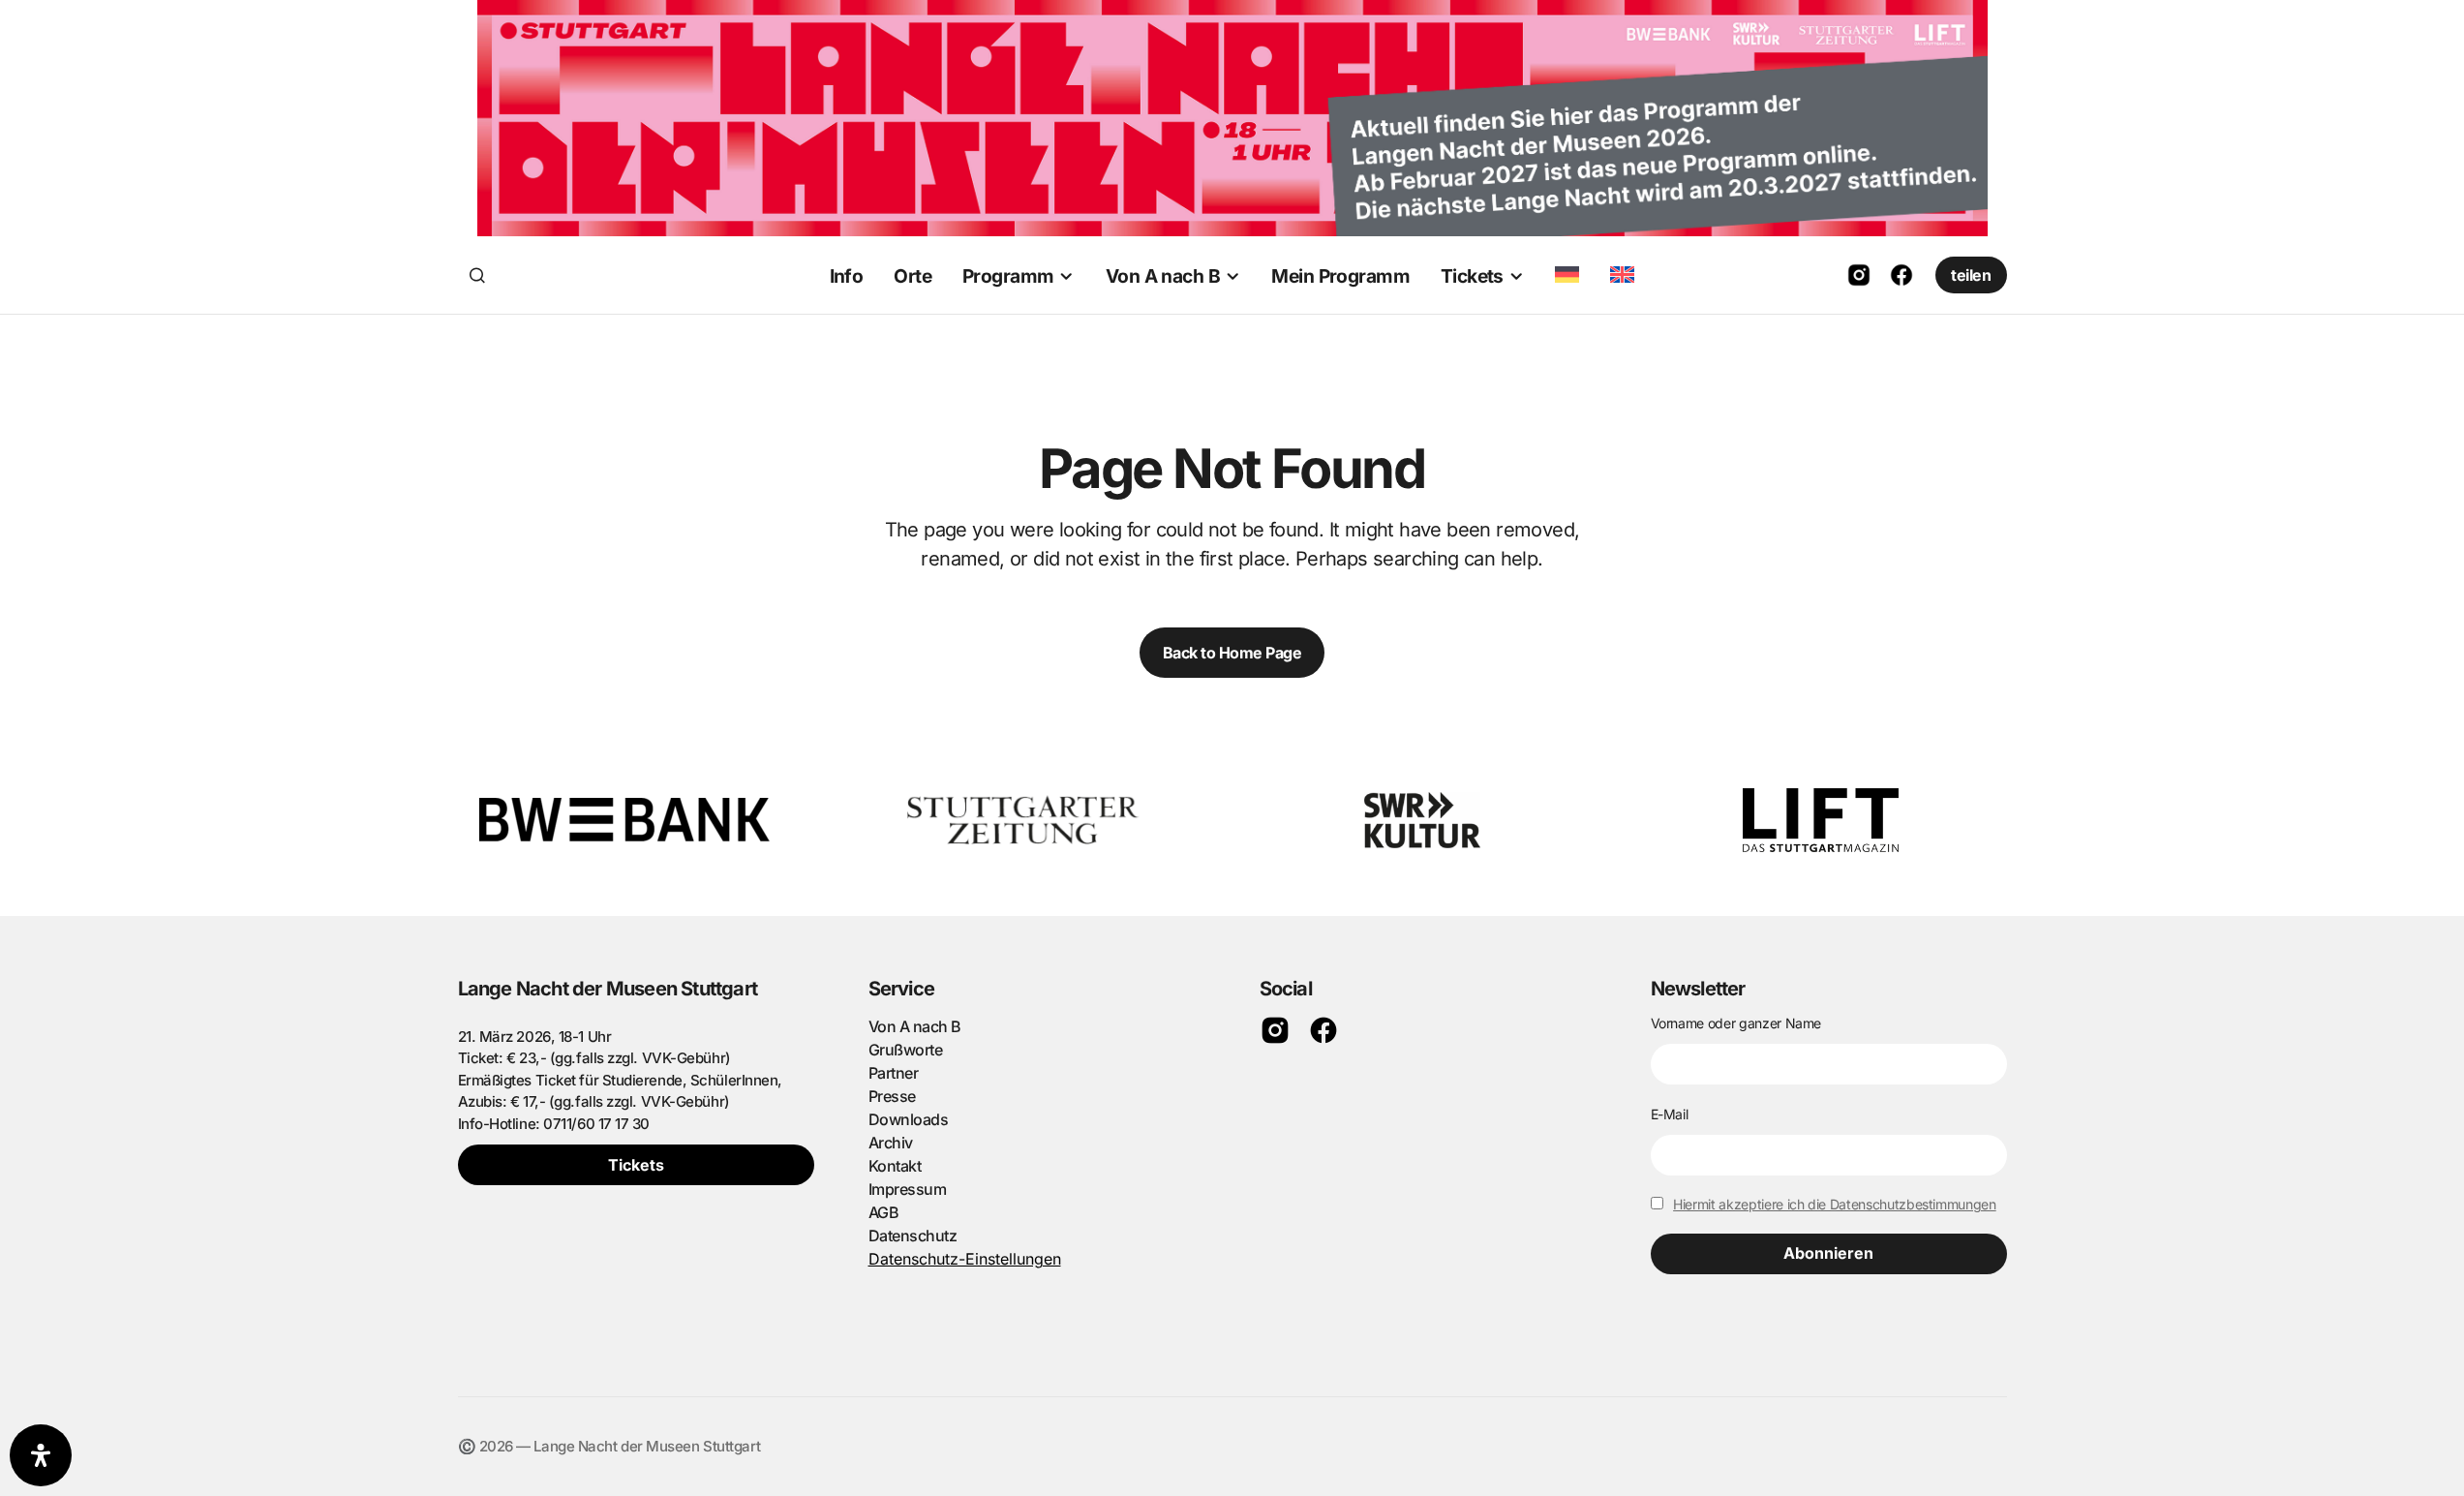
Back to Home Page (1232, 653)
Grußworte (906, 1050)
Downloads (909, 1119)
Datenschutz (913, 1236)
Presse (892, 1096)
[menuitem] (1567, 275)
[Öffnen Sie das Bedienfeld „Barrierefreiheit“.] (41, 1455)
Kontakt (895, 1166)
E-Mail (1670, 1114)
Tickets (636, 1165)
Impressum (908, 1189)
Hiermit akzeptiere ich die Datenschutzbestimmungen (1835, 1204)
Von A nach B (915, 1026)
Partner (894, 1073)
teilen (1971, 275)
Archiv (891, 1143)
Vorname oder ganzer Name (1736, 1023)
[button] (477, 275)
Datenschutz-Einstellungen (965, 1259)
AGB (884, 1212)
